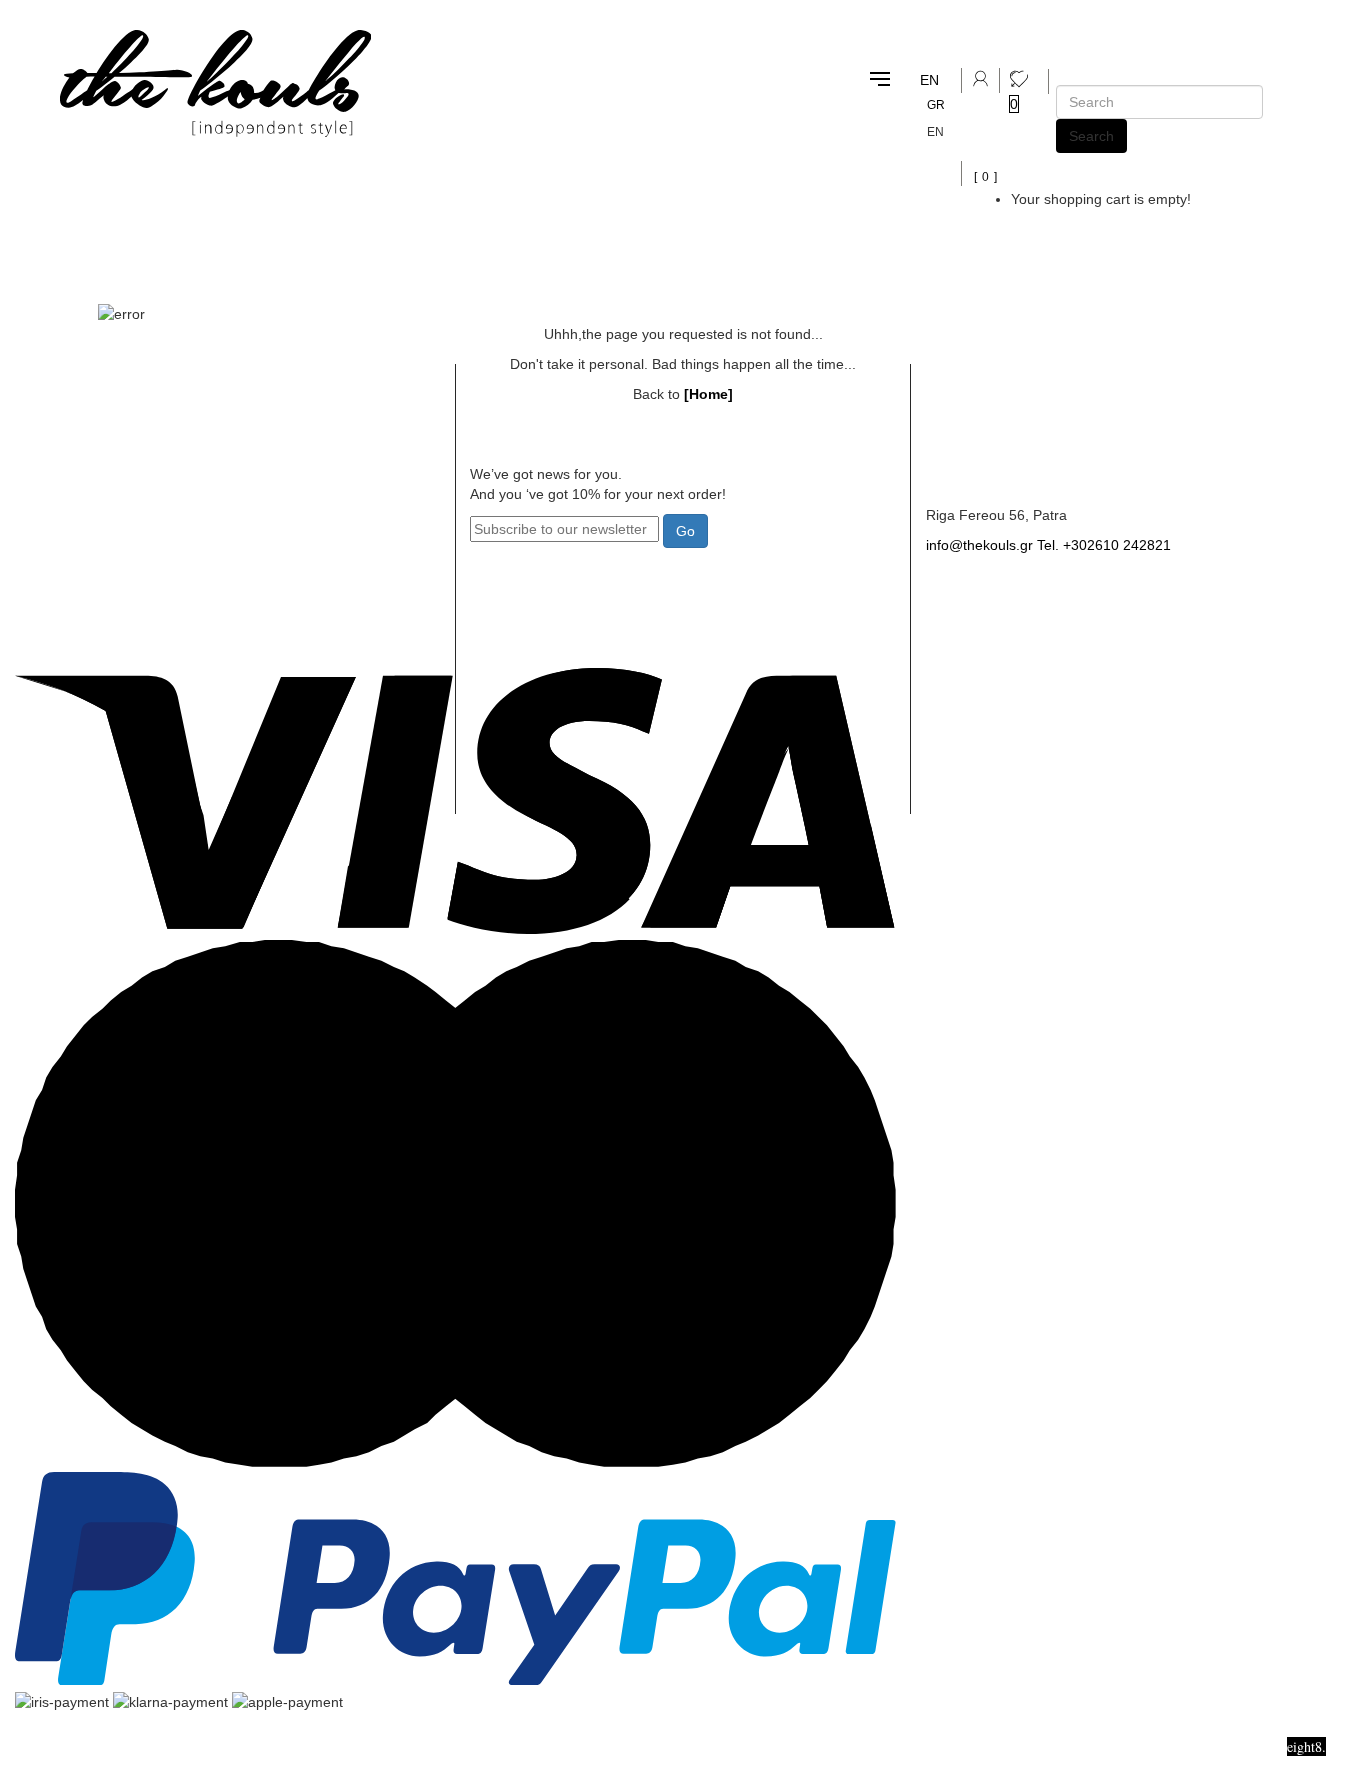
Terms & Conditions (312, 596)
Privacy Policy (293, 637)
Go (685, 531)
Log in (52, 515)
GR (936, 105)
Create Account (84, 474)
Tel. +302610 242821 (1104, 545)
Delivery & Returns (310, 515)
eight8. (1306, 1746)
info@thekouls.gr (979, 545)
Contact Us (965, 474)
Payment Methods (307, 555)
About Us (276, 474)
